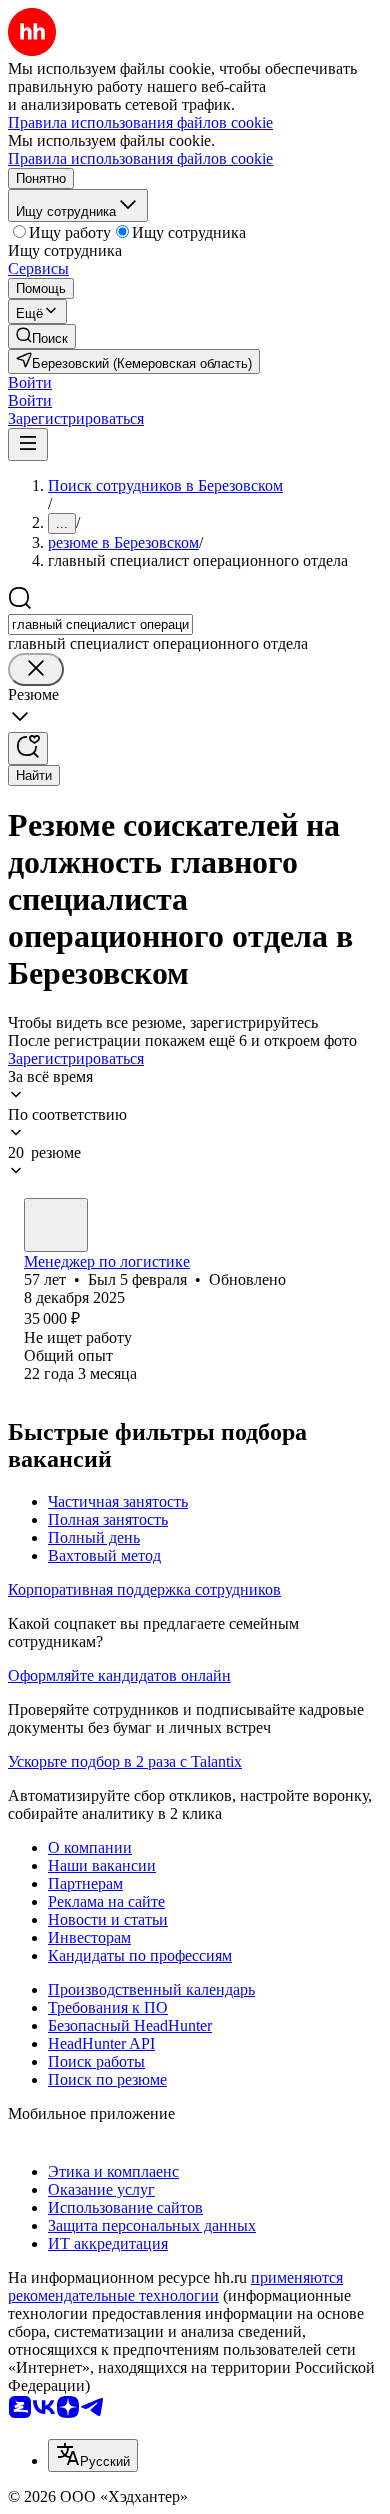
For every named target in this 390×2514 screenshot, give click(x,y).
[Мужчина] (56, 1225)
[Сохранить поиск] (28, 748)
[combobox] (100, 624)
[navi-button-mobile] (28, 444)
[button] (30, 382)
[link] (42, 336)
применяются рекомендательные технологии (175, 2286)
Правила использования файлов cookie (140, 158)
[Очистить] (36, 669)
